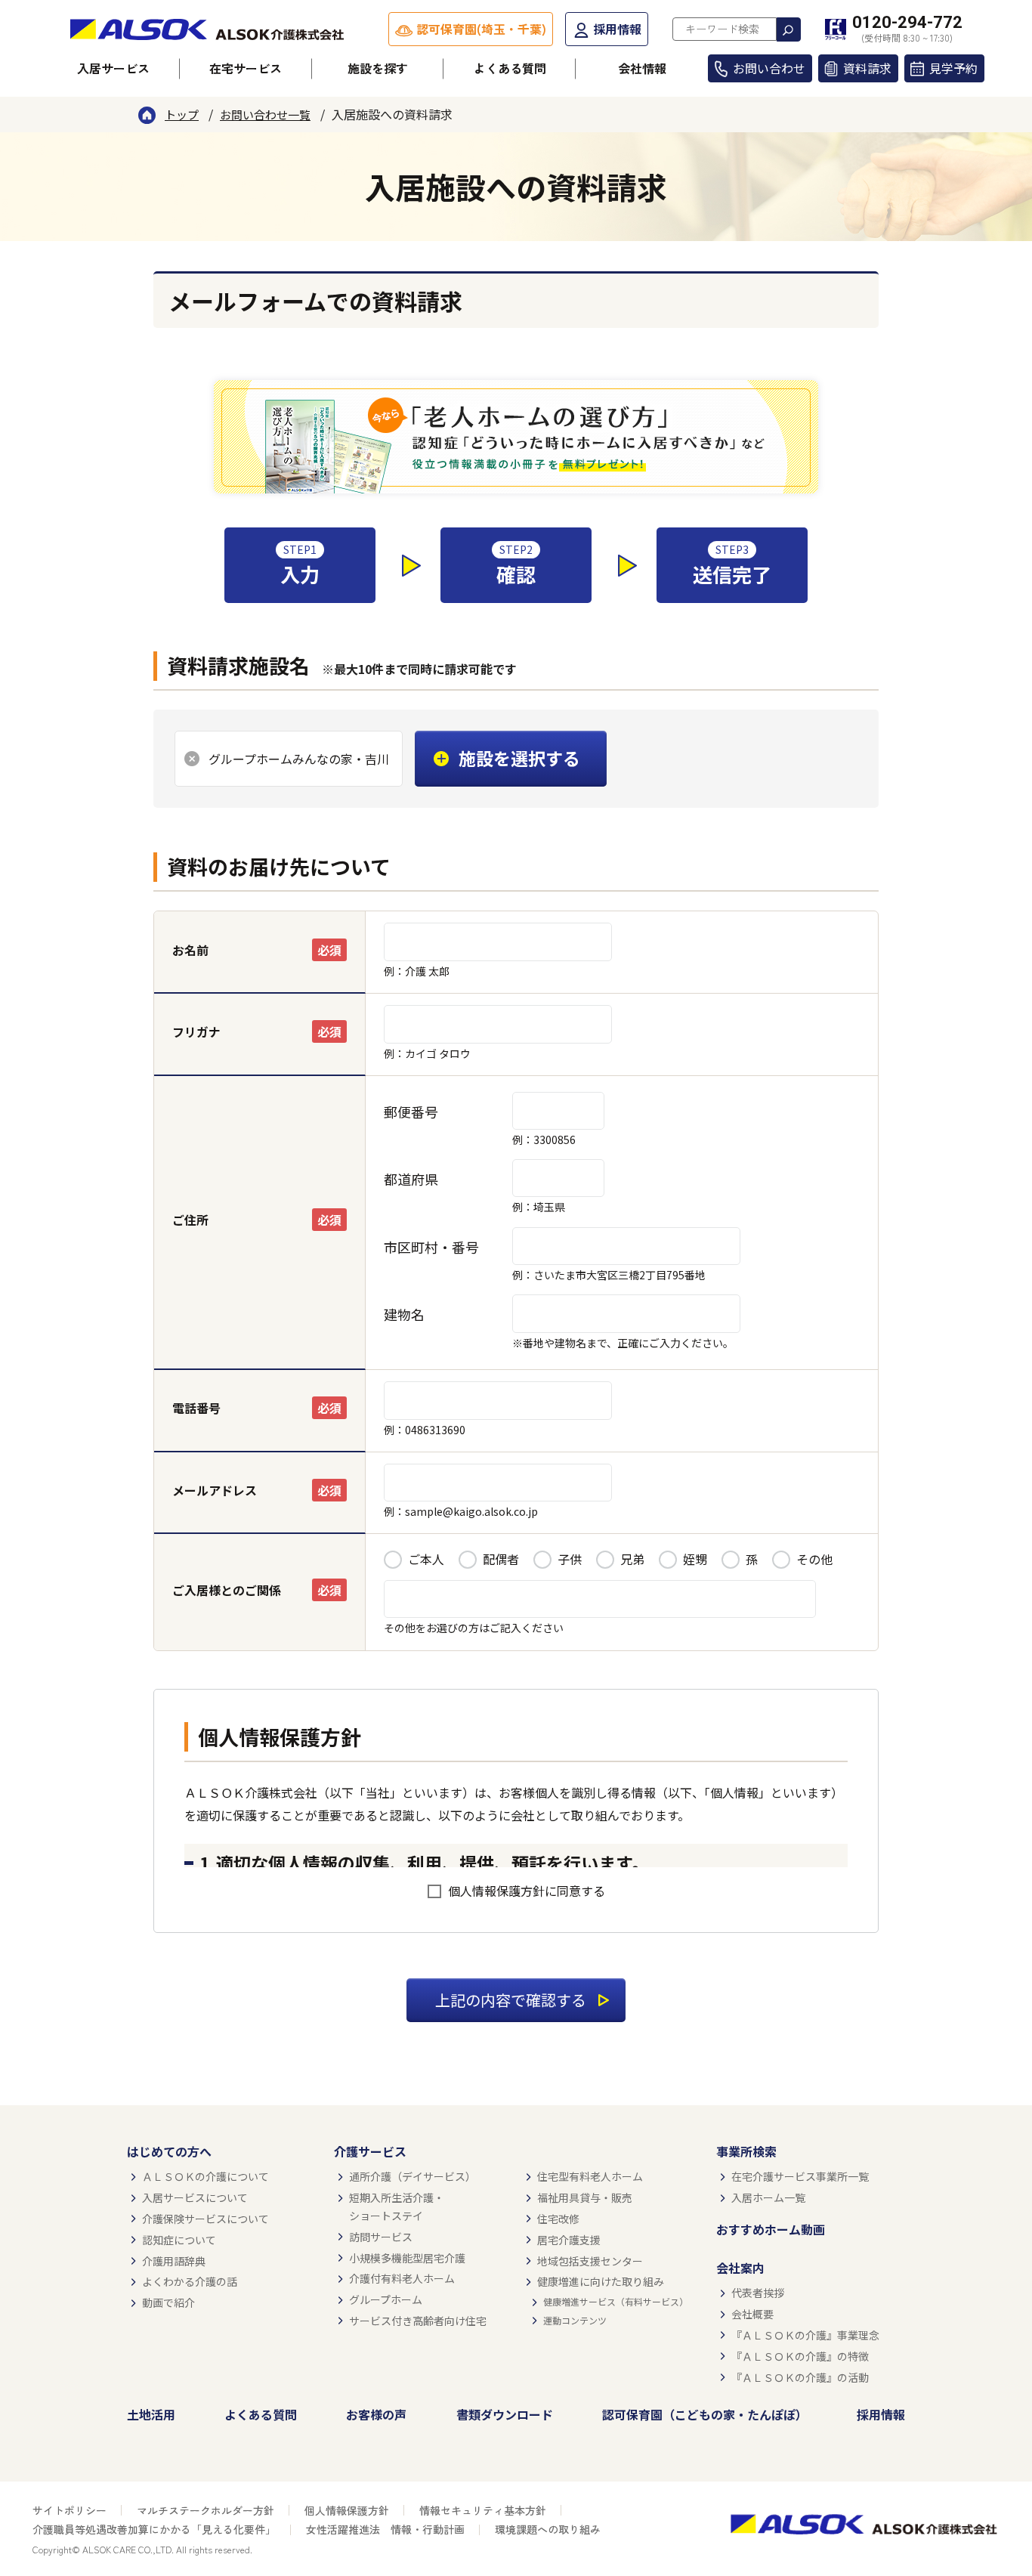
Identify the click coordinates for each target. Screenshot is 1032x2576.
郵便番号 (411, 1112)
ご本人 (426, 1559)
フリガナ (196, 1031)
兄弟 (632, 1559)
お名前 (190, 950)
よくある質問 (510, 68)
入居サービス (113, 68)
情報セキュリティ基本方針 (483, 2510)
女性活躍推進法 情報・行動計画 (385, 2529)
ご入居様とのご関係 (227, 1590)
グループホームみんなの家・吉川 (299, 759)
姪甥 (695, 1559)
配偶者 (501, 1559)
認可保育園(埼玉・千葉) (481, 29)
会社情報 (642, 68)
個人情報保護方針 (347, 2510)
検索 (789, 29)
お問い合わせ (769, 68)
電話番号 (196, 1408)
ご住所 (190, 1220)
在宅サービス (246, 68)
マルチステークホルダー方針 (205, 2510)
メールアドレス (215, 1490)
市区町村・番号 (431, 1247)
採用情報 (617, 29)
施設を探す (378, 68)
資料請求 (867, 68)
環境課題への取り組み (548, 2529)
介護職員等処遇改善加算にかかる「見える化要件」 (154, 2529)
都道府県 (411, 1179)
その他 (814, 1559)
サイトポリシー (70, 2510)
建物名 (404, 1314)
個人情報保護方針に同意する (527, 1891)
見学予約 (953, 68)
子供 (570, 1559)
